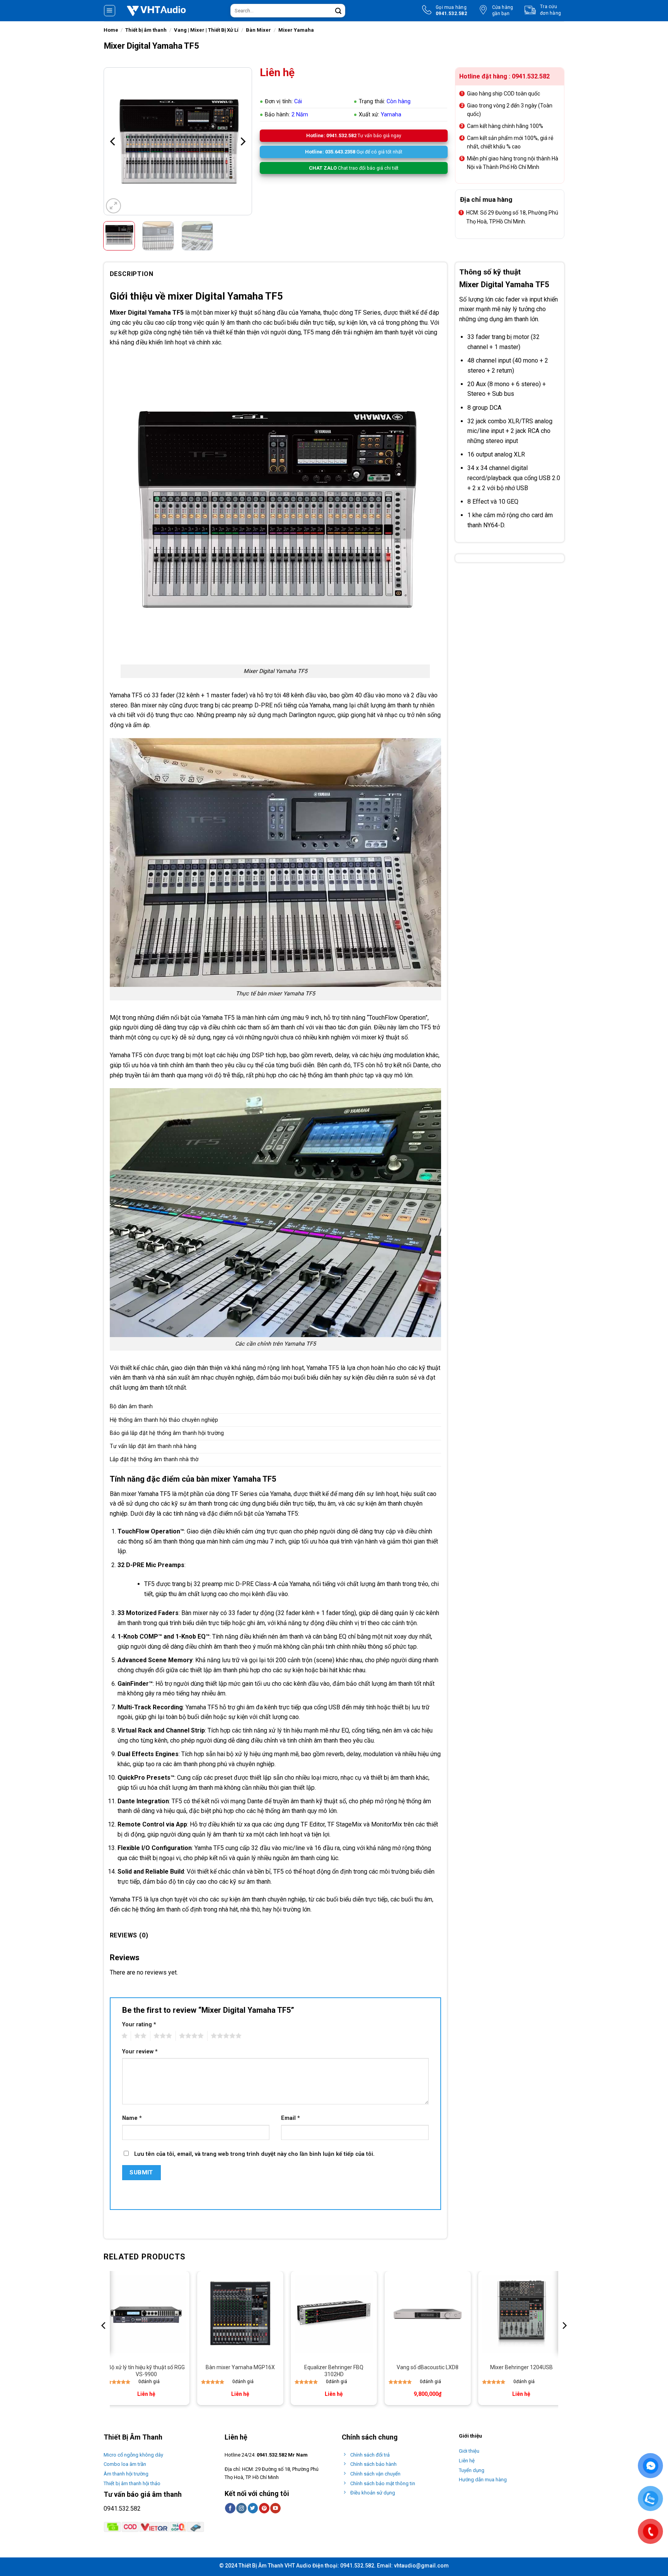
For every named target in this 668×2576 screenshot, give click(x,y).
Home (111, 30)
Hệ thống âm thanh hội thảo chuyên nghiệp (164, 1420)
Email (291, 2118)
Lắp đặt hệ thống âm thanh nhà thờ (154, 1459)
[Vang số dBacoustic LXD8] (428, 2314)
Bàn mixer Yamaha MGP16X (240, 2367)
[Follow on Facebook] (230, 2508)
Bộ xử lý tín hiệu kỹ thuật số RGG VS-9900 (146, 2371)
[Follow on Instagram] (241, 2508)
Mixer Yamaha (296, 30)
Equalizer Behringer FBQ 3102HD (334, 2371)
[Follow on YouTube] (275, 2508)
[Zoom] (113, 206)
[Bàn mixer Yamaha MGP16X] (240, 2314)
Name (132, 2118)
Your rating (139, 2025)
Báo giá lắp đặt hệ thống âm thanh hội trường (167, 1433)
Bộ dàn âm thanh (131, 1406)
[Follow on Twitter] (253, 2508)
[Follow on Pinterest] (264, 2508)
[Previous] (113, 141)
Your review (140, 2052)
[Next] (242, 141)
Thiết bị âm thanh (146, 30)
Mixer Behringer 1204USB (521, 2367)
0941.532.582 (122, 2509)
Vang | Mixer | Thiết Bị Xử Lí (206, 30)
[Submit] (338, 11)
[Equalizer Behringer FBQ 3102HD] (334, 2314)
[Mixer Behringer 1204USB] (521, 2314)
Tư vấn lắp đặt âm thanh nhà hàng (153, 1446)
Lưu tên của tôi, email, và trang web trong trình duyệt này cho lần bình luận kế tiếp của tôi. (254, 2154)
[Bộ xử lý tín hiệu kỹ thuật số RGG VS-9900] (146, 2314)
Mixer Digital (128, 313)
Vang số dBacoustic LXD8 (428, 2367)
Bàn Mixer (258, 30)
